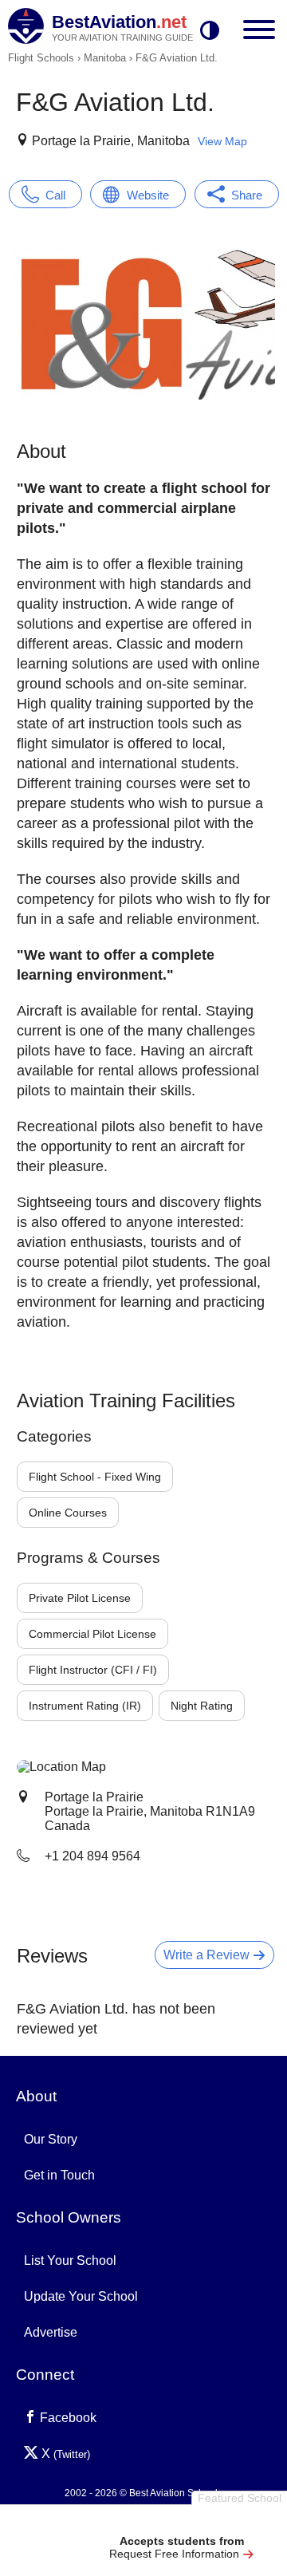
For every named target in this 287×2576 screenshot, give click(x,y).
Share (247, 195)
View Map (222, 141)
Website (148, 195)
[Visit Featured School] (181, 2522)
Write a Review (208, 1955)
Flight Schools (41, 58)
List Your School (70, 2260)
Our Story (51, 2139)
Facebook (67, 2418)
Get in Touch (59, 2175)
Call (55, 195)
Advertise (51, 2332)
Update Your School (81, 2296)
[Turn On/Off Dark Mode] (210, 32)
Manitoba (105, 58)
